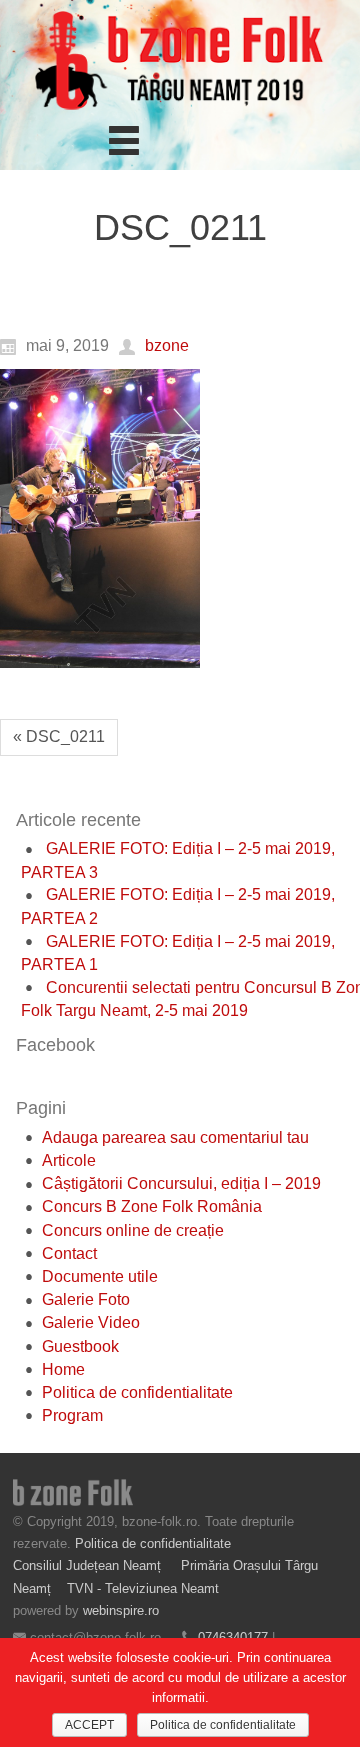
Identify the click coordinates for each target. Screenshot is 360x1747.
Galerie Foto (86, 1299)
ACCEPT (89, 1725)
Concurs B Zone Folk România (152, 1206)
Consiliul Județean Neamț (89, 1565)
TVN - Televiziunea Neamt (143, 1588)
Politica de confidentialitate (137, 1392)
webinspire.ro (121, 1610)
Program (72, 1415)
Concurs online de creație (133, 1230)
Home (63, 1369)
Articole (69, 1160)
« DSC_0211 (59, 736)
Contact (69, 1253)
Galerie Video (91, 1322)
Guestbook (80, 1346)
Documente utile (100, 1276)
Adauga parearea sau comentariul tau (175, 1137)
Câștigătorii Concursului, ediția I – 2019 (181, 1183)
